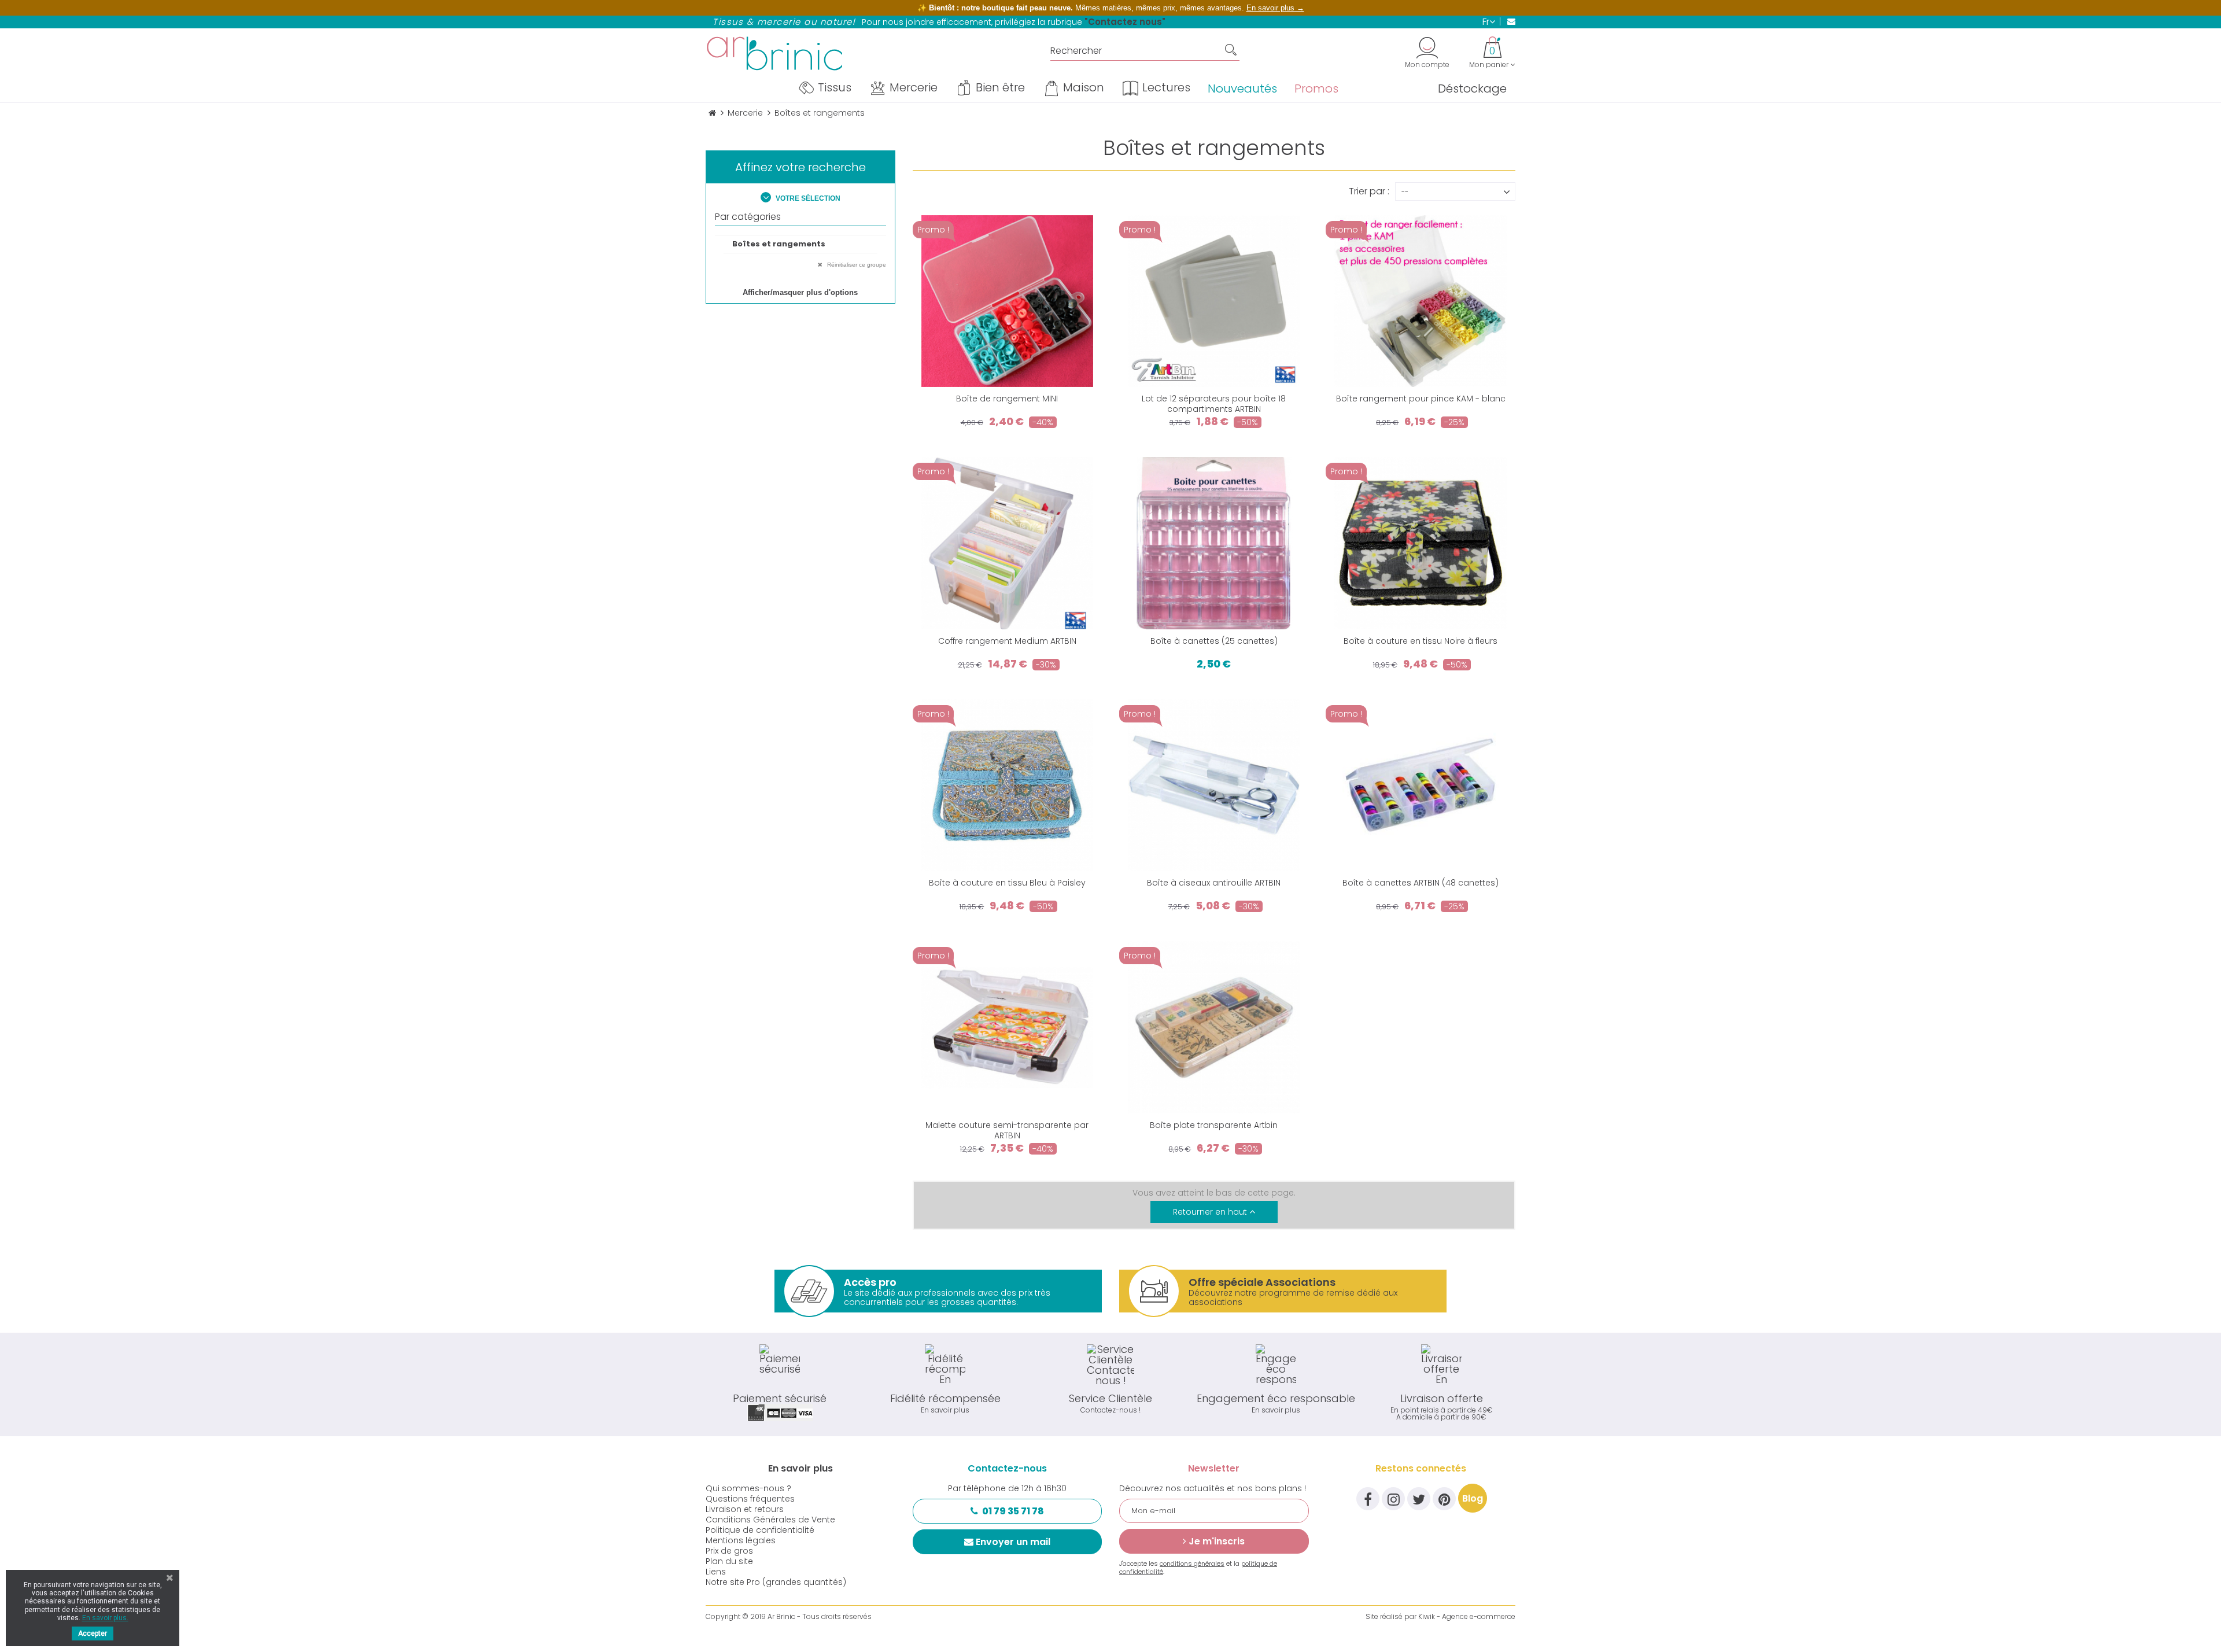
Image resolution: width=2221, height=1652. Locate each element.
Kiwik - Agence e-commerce (1467, 1616)
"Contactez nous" (1125, 22)
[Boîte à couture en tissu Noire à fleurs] (1420, 543)
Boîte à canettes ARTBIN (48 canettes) (1421, 883)
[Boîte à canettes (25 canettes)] (1214, 543)
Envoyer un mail (1013, 1542)
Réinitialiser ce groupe (856, 265)
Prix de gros (729, 1551)
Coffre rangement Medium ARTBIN (1007, 641)
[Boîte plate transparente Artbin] (1214, 1027)
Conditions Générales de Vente (770, 1520)
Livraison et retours (745, 1509)
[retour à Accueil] (712, 113)
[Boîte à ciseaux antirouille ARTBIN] (1214, 785)
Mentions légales (741, 1540)
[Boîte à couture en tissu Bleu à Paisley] (1007, 785)
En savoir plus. (105, 1618)
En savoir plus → (1275, 8)
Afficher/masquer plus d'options (800, 292)
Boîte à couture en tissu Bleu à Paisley (1007, 883)
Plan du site (729, 1561)
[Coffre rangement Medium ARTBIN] (1007, 543)
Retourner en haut (1211, 1212)
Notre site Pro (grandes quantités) (776, 1582)
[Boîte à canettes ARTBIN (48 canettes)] (1420, 785)
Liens (716, 1572)
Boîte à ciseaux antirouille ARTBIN (1214, 883)
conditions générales (1192, 1564)
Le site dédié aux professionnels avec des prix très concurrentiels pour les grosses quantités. (947, 1291)
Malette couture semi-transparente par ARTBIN (1007, 1130)
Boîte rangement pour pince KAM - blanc (1421, 399)
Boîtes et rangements (779, 244)
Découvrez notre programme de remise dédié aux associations (1293, 1291)
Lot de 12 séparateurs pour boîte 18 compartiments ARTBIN (1214, 404)
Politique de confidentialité (760, 1530)
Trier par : (1369, 190)
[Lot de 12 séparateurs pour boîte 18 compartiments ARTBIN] (1214, 301)
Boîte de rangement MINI (1007, 399)
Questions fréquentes (750, 1499)
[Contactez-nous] (1508, 21)
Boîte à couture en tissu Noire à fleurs (1421, 641)
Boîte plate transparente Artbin (1214, 1125)
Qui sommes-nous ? (748, 1488)
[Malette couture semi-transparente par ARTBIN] (1007, 1027)
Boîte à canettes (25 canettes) (1214, 641)
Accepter (93, 1633)
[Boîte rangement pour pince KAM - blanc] (1420, 301)
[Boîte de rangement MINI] (1007, 301)
